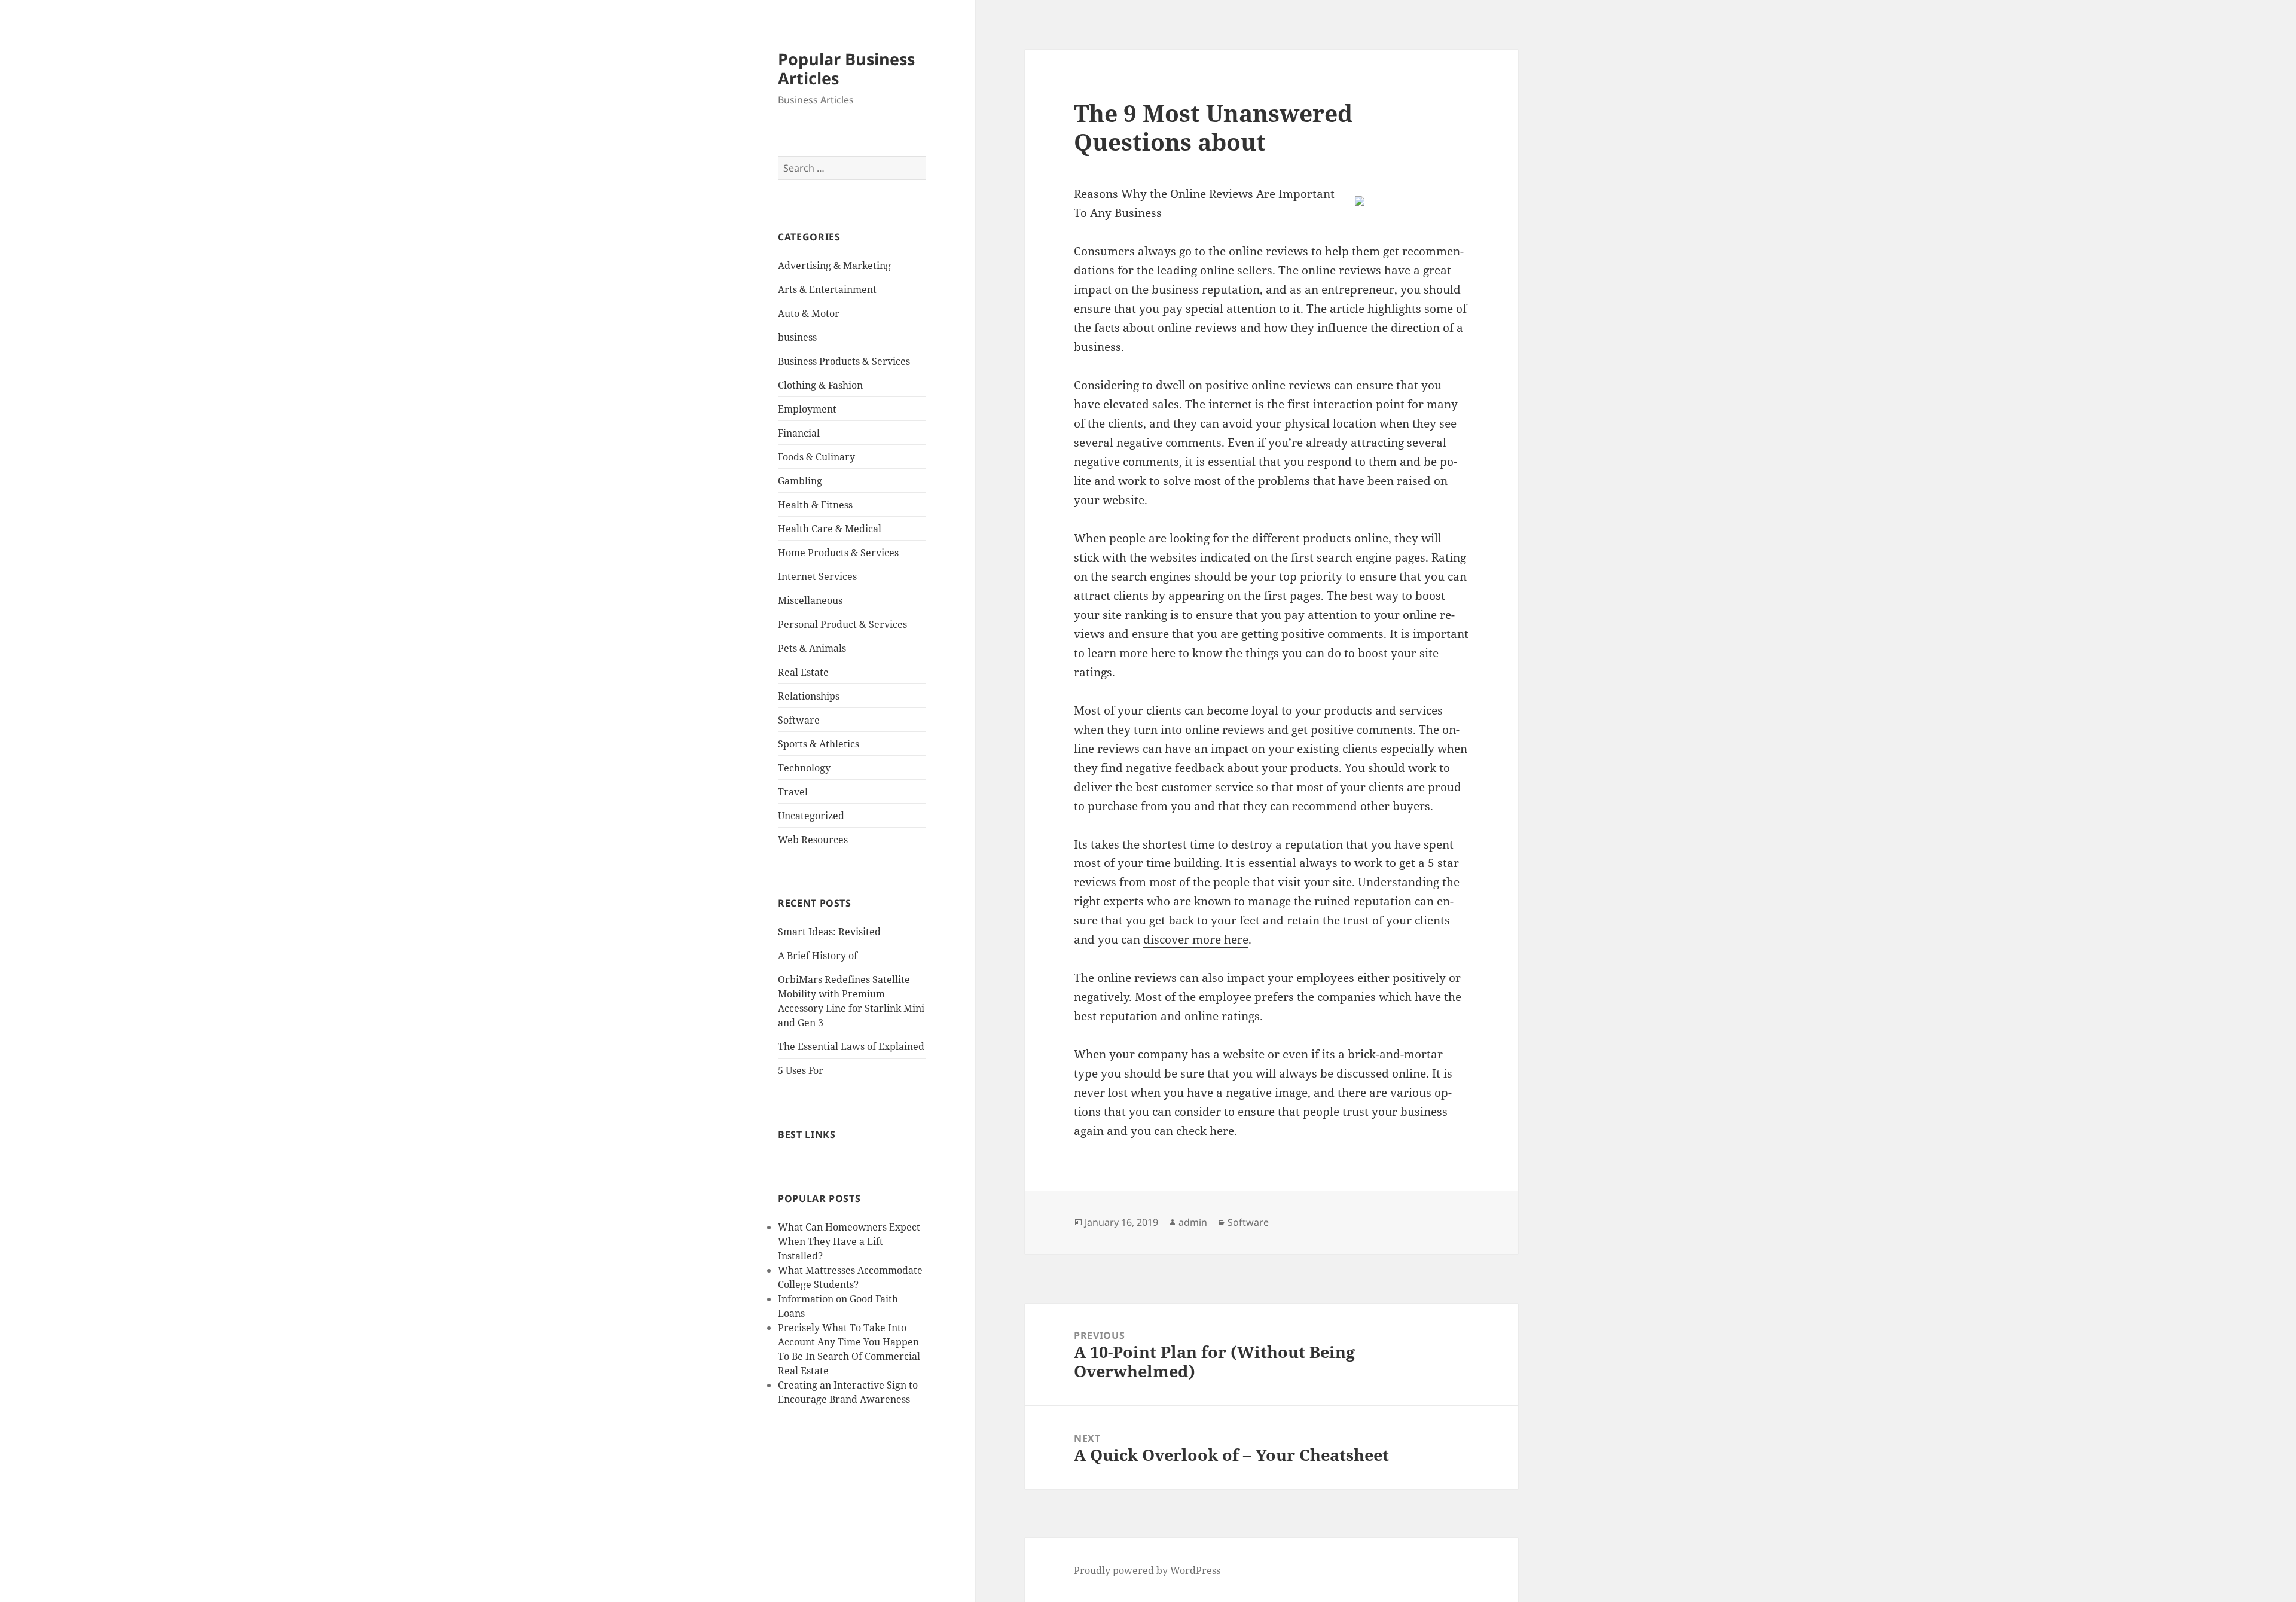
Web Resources (813, 840)
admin (1193, 1222)
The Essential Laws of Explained (851, 1046)
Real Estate (803, 672)
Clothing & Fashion (820, 385)
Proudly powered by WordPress (1147, 1570)
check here (1205, 1131)
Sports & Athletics (819, 744)
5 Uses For (801, 1070)
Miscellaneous (810, 600)
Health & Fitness (815, 505)
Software (799, 720)
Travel (793, 792)
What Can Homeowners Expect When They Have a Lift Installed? (849, 1241)
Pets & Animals (812, 648)
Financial (799, 433)
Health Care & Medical (830, 529)
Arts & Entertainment (827, 289)
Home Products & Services (838, 553)
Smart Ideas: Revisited (829, 932)
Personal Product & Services (842, 624)
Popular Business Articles (846, 68)
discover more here (1196, 939)
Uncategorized (811, 816)
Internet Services (817, 576)
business (797, 337)
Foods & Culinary (816, 457)
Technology (804, 768)
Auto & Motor (809, 313)
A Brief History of (818, 956)
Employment (807, 409)
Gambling (800, 481)
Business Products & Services (844, 361)
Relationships (809, 696)
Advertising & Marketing (834, 266)
